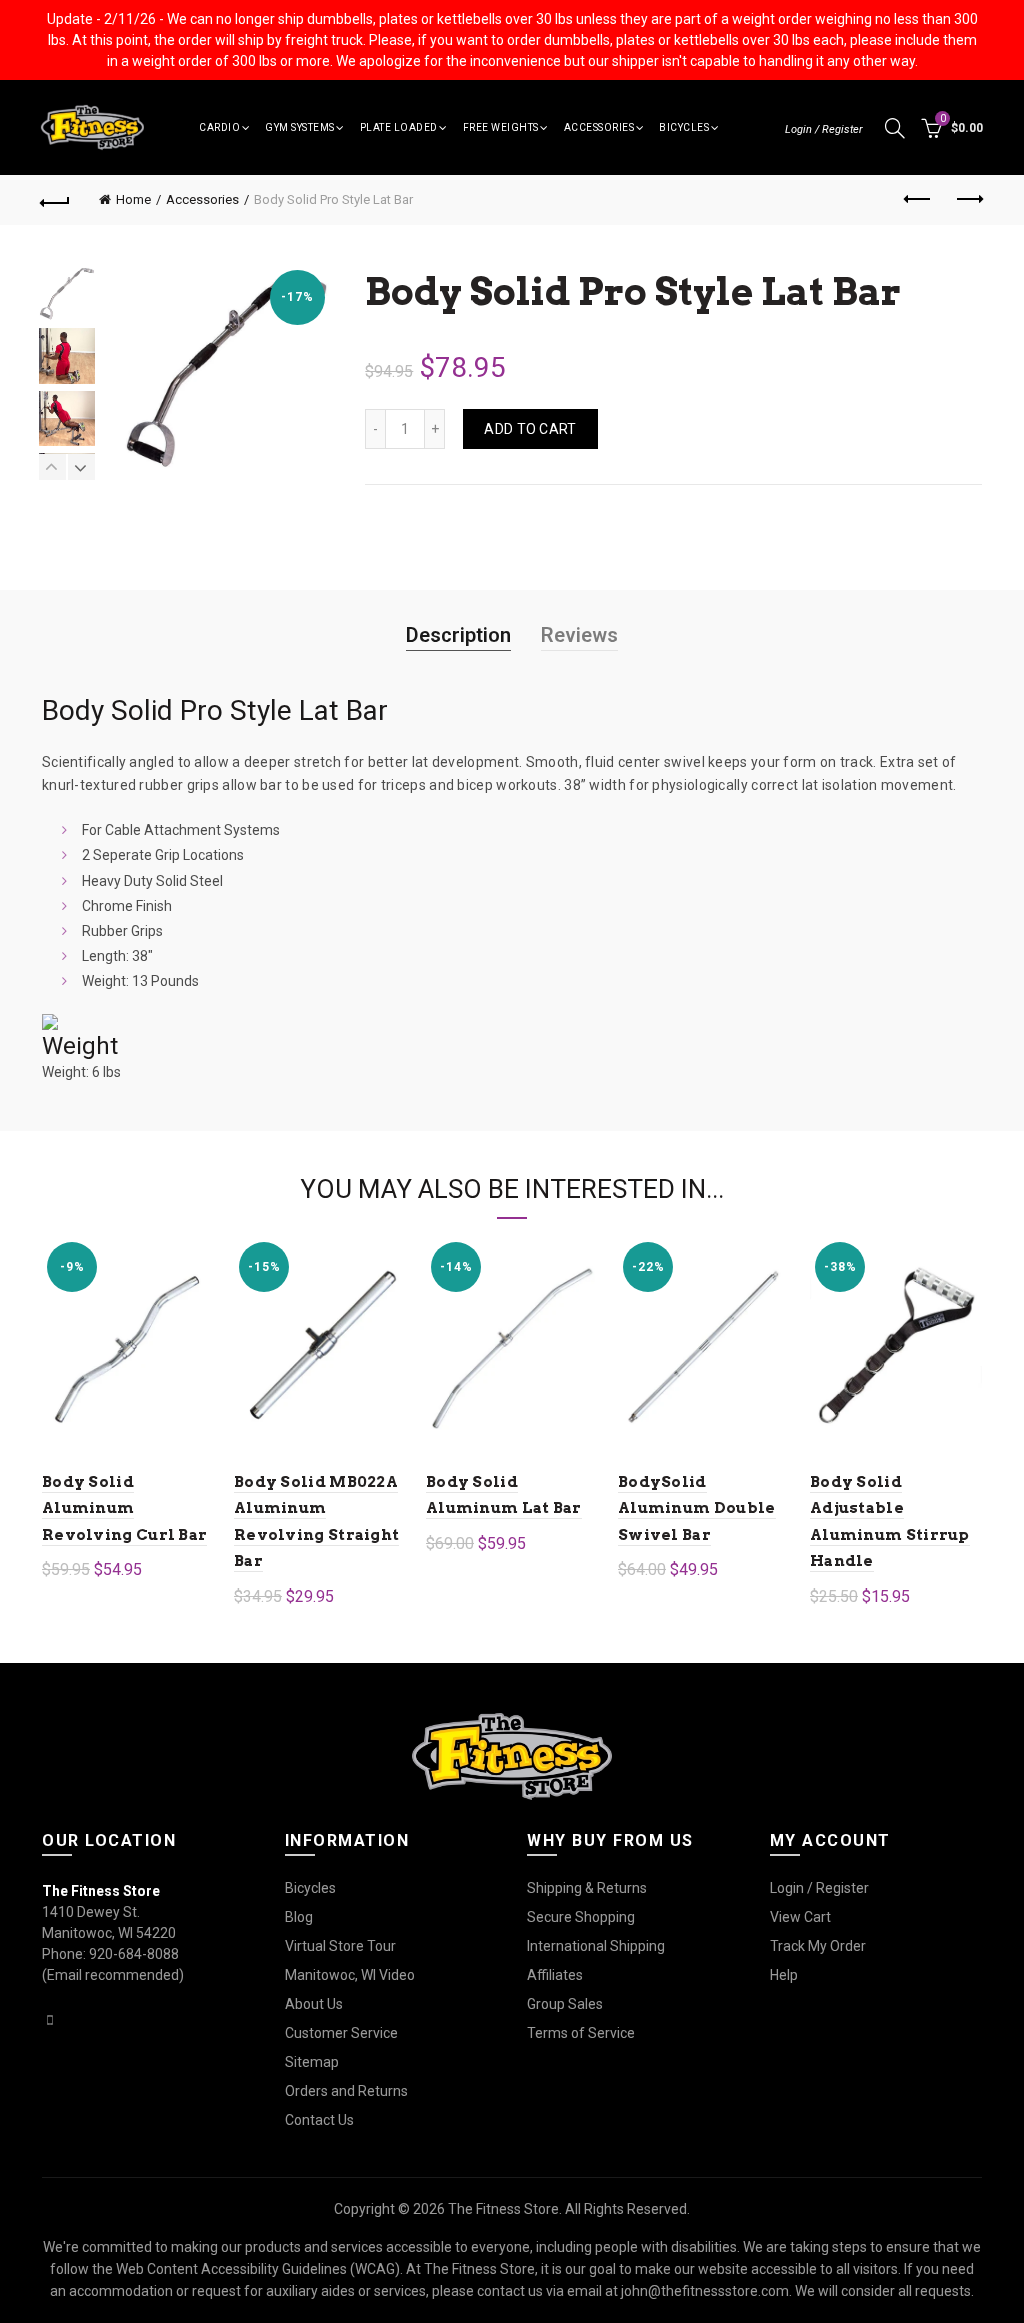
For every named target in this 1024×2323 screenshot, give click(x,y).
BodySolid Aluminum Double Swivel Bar (697, 1508)
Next (81, 467)
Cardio (219, 127)
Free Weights (501, 127)
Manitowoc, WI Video (350, 1975)
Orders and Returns (346, 2091)
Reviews (579, 635)
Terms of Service (581, 2033)
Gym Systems (300, 127)
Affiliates (555, 1975)
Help (784, 1975)
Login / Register (824, 129)
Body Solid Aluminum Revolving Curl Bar (124, 1508)
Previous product (918, 200)
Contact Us (319, 2120)
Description (458, 635)
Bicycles (684, 127)
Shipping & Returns (587, 1888)
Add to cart (530, 429)
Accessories (599, 127)
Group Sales (565, 2004)
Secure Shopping (581, 1917)
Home (133, 199)
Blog (299, 1917)
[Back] (56, 200)
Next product (968, 200)
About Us (314, 2004)
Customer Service (341, 2033)
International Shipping (596, 1946)
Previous (53, 467)
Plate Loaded (399, 127)
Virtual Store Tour (340, 1946)
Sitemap (312, 2062)
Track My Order (818, 1946)
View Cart (800, 1917)
